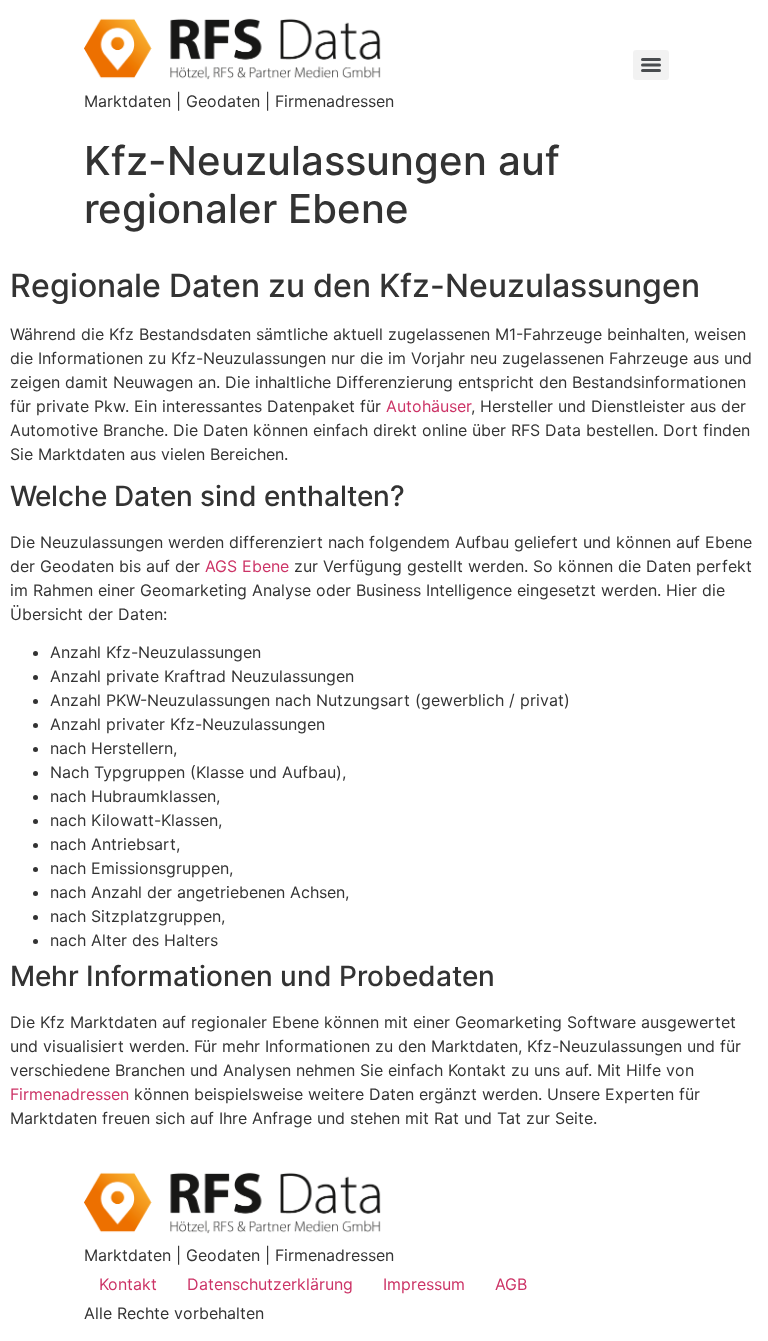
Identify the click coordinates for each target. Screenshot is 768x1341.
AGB (511, 1284)
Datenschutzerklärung (270, 1284)
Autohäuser (428, 406)
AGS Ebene (247, 566)
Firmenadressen (69, 1094)
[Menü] (651, 65)
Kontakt (128, 1284)
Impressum (424, 1284)
